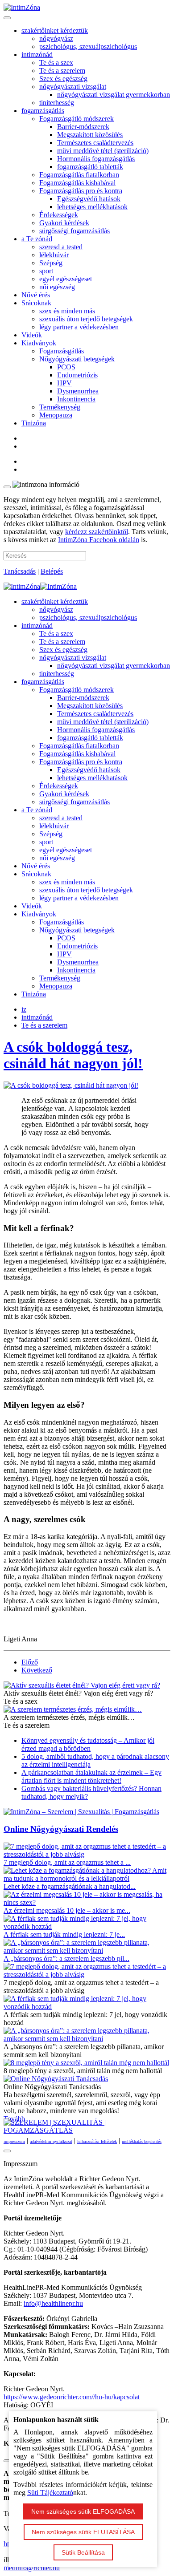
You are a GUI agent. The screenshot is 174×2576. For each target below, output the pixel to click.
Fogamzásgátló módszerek (77, 119)
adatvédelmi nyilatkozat (51, 2141)
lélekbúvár (54, 255)
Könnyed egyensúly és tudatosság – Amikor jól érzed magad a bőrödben (88, 1744)
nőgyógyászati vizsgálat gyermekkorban (114, 95)
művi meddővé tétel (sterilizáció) (103, 151)
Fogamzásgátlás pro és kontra (81, 191)
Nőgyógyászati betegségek (77, 359)
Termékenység (60, 407)
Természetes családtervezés (95, 143)
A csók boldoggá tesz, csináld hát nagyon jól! (73, 1055)
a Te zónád (37, 239)
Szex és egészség (63, 79)
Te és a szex (56, 63)
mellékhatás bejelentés (142, 2141)
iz (24, 1009)
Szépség (51, 263)
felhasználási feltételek (97, 2141)
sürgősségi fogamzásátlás (75, 231)
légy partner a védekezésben (79, 327)
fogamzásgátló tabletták (90, 167)
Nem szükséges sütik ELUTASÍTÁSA (83, 2532)
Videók (32, 335)
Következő (37, 1670)
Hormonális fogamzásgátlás (96, 159)
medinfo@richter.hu (32, 2568)
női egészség (57, 287)
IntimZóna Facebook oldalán (99, 540)
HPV (64, 383)
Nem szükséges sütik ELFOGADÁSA (83, 2511)
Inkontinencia (76, 399)
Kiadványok (39, 343)
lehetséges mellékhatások (92, 207)
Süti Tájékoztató (50, 2493)
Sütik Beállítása (83, 2552)
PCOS (66, 367)
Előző (30, 1662)
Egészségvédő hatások (89, 199)
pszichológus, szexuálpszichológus (88, 47)
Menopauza (56, 415)
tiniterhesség (57, 103)
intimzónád (37, 55)
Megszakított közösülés (90, 135)
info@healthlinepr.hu (53, 2303)
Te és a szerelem (62, 71)
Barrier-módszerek (83, 127)
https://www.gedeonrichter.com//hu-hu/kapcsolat (72, 2397)
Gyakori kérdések (64, 223)
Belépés (52, 571)
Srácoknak (36, 303)
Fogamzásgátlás (62, 351)
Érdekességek (59, 215)
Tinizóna (34, 423)
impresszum (14, 2141)
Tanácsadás (20, 571)
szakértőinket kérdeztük (55, 30)
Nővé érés (36, 295)
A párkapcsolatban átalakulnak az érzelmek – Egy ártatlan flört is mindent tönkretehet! (91, 1776)
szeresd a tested (61, 247)
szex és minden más (67, 311)
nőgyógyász (56, 38)
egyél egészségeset (66, 279)
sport (46, 271)
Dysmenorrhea (78, 391)
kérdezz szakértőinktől (97, 532)
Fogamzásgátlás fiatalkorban (79, 175)
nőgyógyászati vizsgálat (73, 87)
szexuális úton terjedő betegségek (86, 319)
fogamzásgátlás (43, 111)
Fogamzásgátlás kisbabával (77, 183)
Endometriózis (77, 375)
